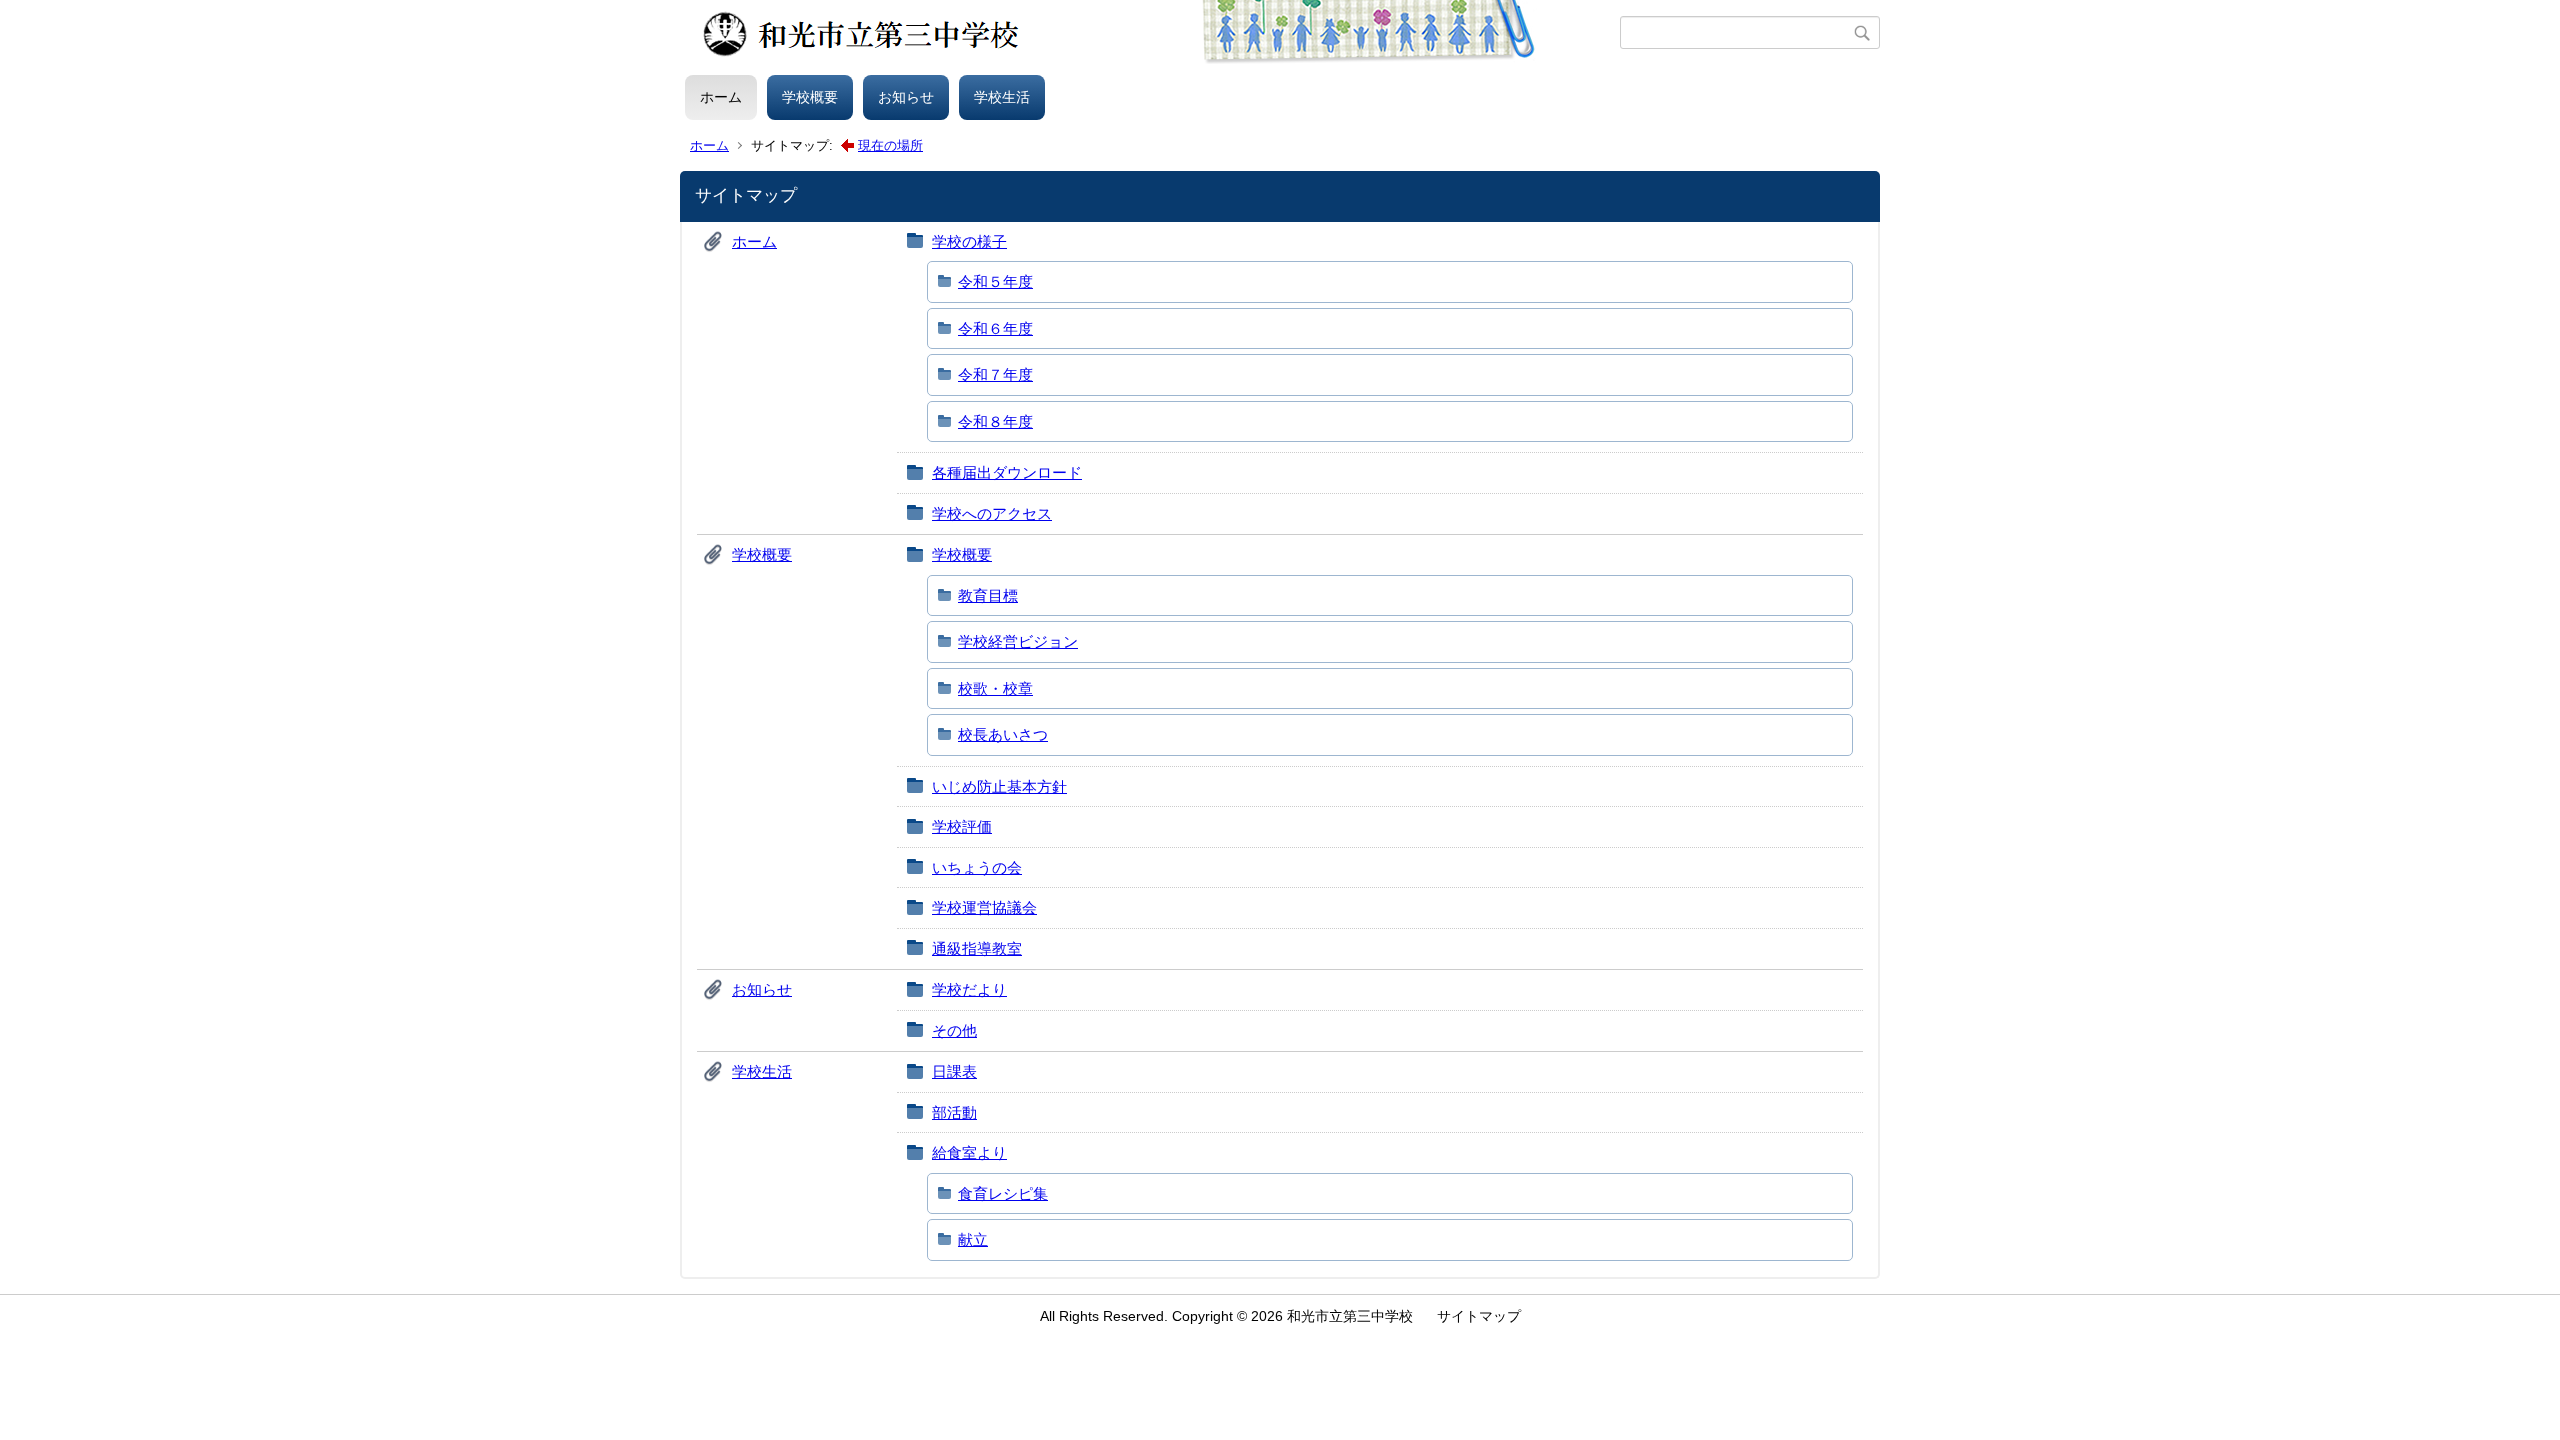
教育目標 (988, 595)
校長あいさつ (1003, 734)
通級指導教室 (977, 948)
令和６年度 (995, 328)
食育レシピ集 (1003, 1193)
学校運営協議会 (984, 907)
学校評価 (962, 826)
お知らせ (906, 97)
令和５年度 (995, 281)
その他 (954, 1030)
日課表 (954, 1071)
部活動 (954, 1112)
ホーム (721, 97)
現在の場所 (890, 145)
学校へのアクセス (992, 513)
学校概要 (810, 97)
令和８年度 (995, 421)
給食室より (969, 1152)
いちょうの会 (977, 867)
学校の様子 (969, 241)
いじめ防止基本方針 (999, 786)
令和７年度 (995, 374)
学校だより (969, 989)
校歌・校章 (995, 688)
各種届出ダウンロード (1007, 472)
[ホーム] (1152, 33)
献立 (973, 1239)
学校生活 (1002, 97)
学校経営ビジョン (1018, 641)
